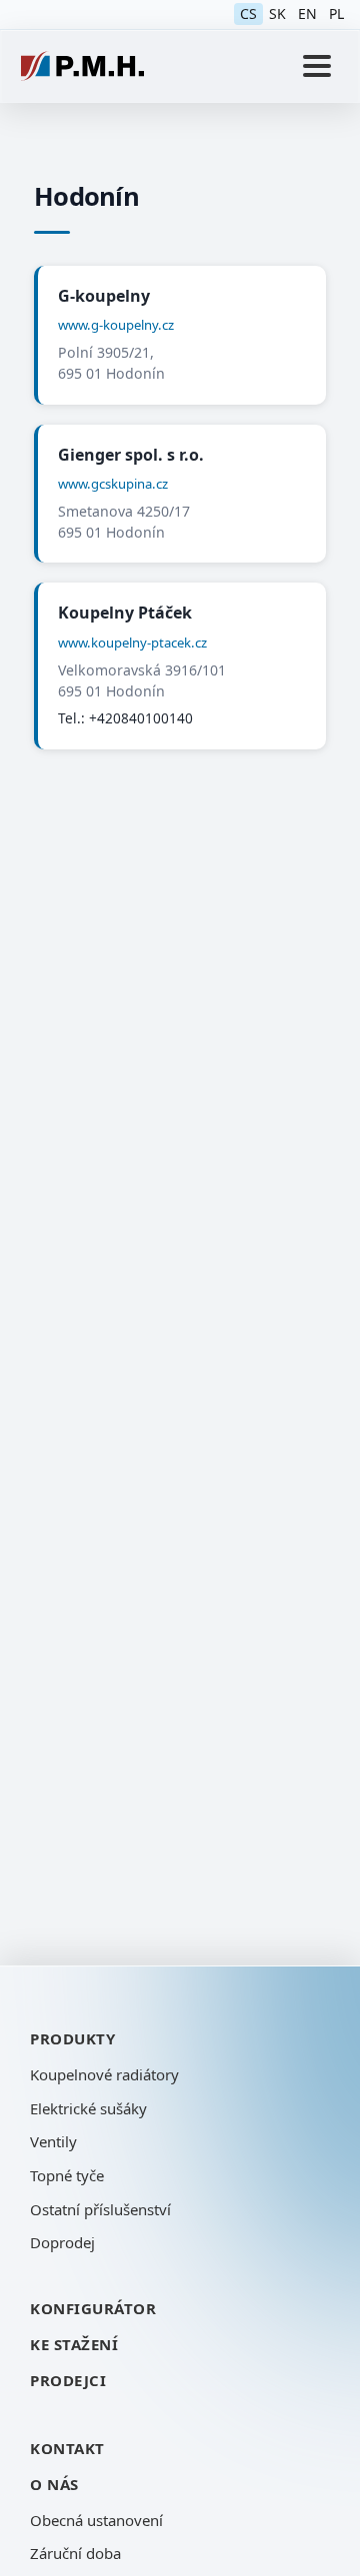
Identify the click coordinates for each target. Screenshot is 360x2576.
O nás (54, 2484)
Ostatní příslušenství (100, 2209)
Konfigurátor (93, 2308)
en (307, 13)
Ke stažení (74, 2344)
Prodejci (68, 2380)
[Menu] (317, 66)
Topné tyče (67, 2175)
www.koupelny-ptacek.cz (132, 643)
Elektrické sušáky (88, 2108)
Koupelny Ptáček (125, 613)
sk (277, 13)
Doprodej (62, 2242)
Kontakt (67, 2448)
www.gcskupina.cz (113, 484)
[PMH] (82, 66)
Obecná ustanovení (96, 2520)
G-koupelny (104, 296)
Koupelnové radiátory (104, 2074)
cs (248, 13)
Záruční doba (75, 2553)
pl (336, 13)
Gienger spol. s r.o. (131, 455)
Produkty (72, 2038)
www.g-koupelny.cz (116, 325)
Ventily (53, 2141)
